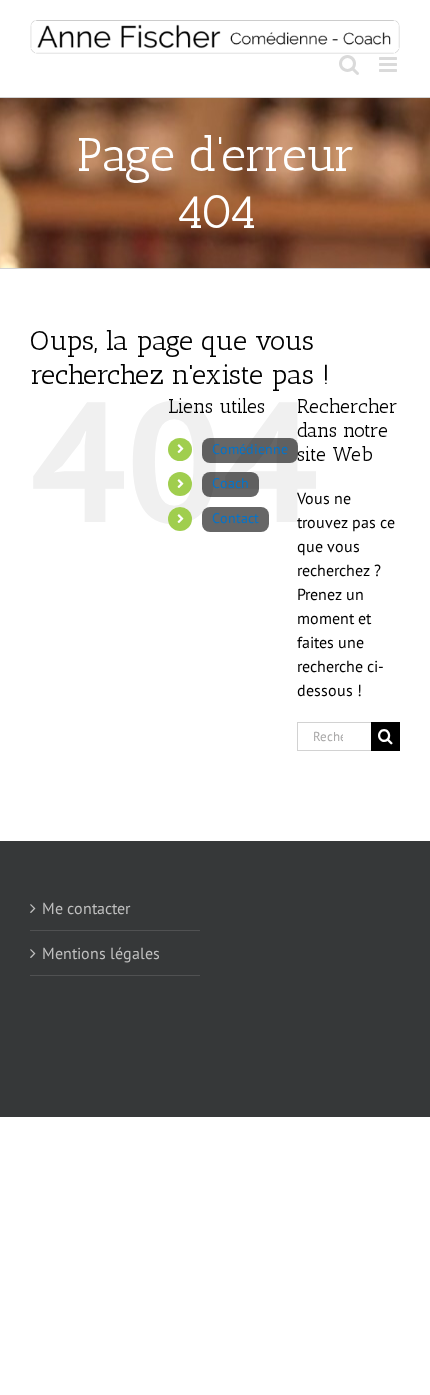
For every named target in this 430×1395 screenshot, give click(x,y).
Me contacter (86, 908)
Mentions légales (101, 953)
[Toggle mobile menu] (389, 64)
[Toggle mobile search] (349, 64)
